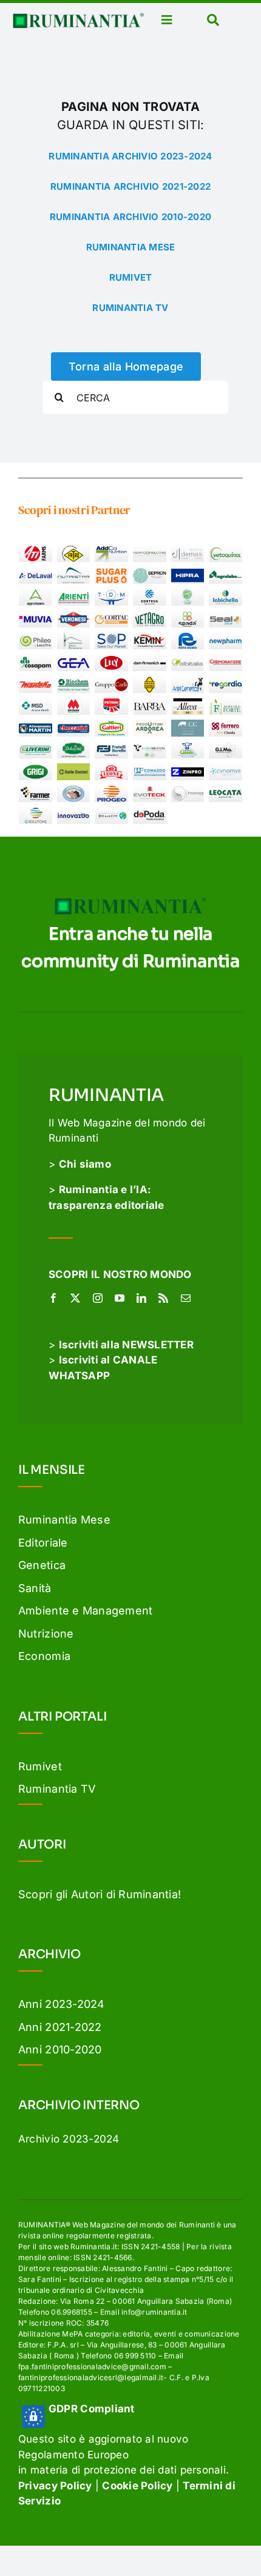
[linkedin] (141, 1298)
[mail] (186, 1298)
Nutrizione (46, 1634)
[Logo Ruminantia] (78, 18)
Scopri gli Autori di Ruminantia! (100, 1894)
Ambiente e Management (85, 1611)
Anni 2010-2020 (60, 2049)
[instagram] (98, 1298)
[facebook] (53, 1298)
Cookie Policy (137, 2486)
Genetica (42, 1565)
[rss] (163, 1298)
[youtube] (120, 1298)
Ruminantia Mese (64, 1520)
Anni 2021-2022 (60, 2027)
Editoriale (43, 1543)
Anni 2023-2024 (62, 2004)
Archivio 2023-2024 (69, 2139)
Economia (44, 1656)
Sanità (35, 1588)
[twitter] (75, 1298)
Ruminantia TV (57, 1789)
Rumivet (40, 1766)
